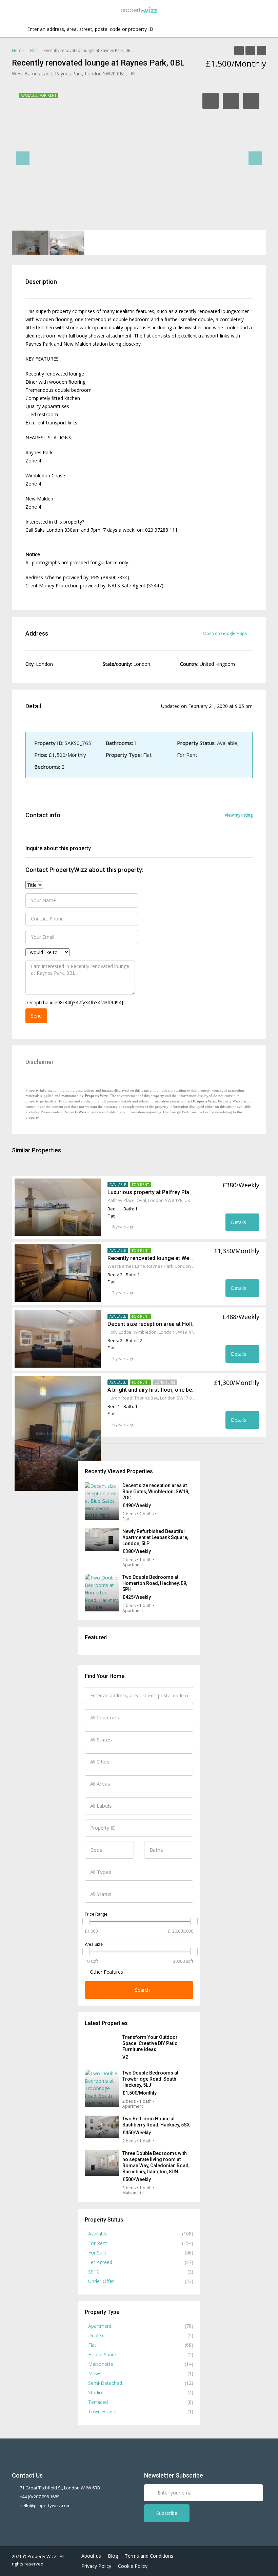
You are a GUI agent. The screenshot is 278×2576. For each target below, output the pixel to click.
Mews (95, 2373)
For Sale (97, 2253)
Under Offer (101, 2281)
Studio (95, 2392)
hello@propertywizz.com (45, 2505)
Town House (102, 2411)
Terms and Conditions (149, 2556)
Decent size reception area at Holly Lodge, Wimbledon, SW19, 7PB (190, 1324)
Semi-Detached (105, 2383)
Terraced (98, 2402)
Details (239, 1222)
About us (91, 2556)
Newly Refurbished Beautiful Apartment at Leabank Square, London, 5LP (155, 1537)
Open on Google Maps (225, 633)
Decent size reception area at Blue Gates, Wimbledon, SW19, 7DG (156, 1492)
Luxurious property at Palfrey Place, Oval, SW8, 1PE (171, 1192)
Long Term (165, 1382)
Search (142, 1990)
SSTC (94, 2272)
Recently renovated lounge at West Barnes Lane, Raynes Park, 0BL (190, 1258)
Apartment (100, 2326)
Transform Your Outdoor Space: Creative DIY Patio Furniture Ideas (150, 2043)
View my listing (239, 815)
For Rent (140, 1185)
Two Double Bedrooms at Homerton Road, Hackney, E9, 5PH (155, 1583)
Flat (92, 2345)
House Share (102, 2354)
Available (118, 1185)
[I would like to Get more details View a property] (47, 952)
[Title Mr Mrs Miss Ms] (34, 885)
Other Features (106, 1972)
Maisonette (101, 2364)
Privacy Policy (96, 2566)
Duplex (96, 2335)
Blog (113, 2556)
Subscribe (167, 2513)
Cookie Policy (133, 2566)
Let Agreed (100, 2262)
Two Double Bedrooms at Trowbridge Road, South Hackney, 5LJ (150, 2079)
